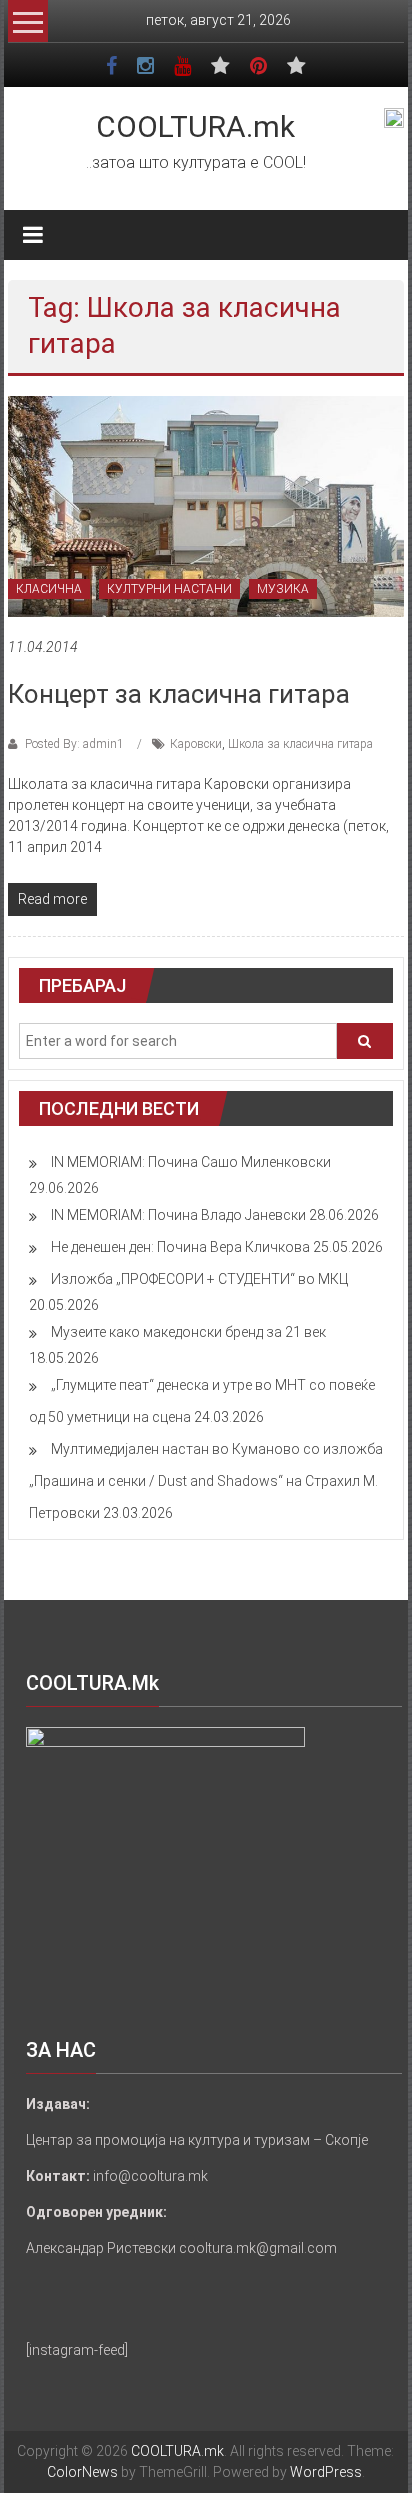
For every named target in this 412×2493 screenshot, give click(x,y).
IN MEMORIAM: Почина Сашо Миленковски (191, 1162)
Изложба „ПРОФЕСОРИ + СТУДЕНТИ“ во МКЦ (199, 1279)
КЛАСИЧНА (49, 589)
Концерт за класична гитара (179, 694)
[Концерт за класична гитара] (206, 505)
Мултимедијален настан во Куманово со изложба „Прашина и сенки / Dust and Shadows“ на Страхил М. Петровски (206, 1481)
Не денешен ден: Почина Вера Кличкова (180, 1247)
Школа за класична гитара (300, 744)
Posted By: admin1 (74, 744)
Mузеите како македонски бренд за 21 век (188, 1332)
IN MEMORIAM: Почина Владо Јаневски (178, 1215)
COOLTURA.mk (195, 126)
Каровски (196, 744)
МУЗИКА (283, 589)
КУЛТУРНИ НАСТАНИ (169, 589)
